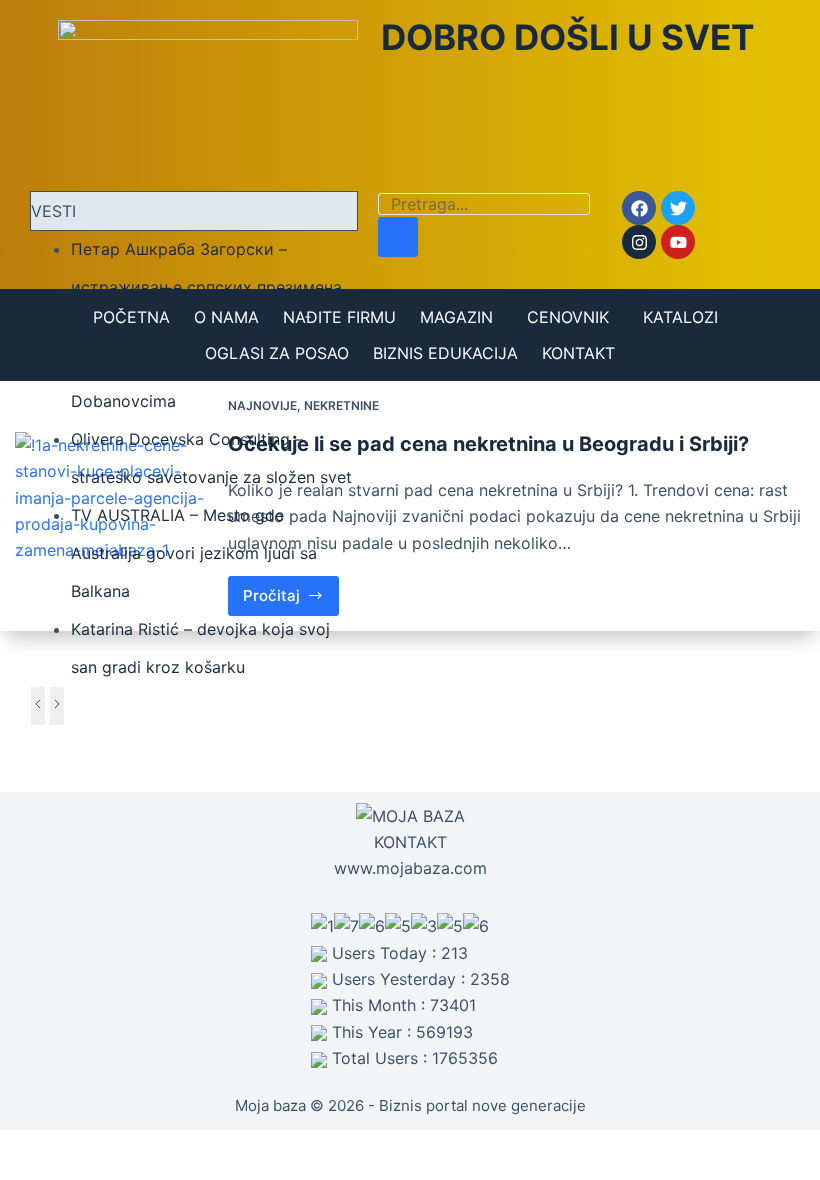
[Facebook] (639, 208)
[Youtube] (678, 242)
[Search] (398, 237)
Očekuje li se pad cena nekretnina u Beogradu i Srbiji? (488, 444)
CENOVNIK (568, 317)
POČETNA (131, 317)
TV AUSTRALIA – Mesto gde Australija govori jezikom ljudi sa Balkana (194, 553)
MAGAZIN (456, 317)
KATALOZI (680, 317)
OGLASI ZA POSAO (277, 353)
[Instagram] (639, 242)
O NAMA (226, 317)
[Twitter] (678, 208)
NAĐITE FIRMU (339, 317)
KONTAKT (578, 353)
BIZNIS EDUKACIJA (445, 353)
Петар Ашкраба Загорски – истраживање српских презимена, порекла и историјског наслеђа (208, 287)
